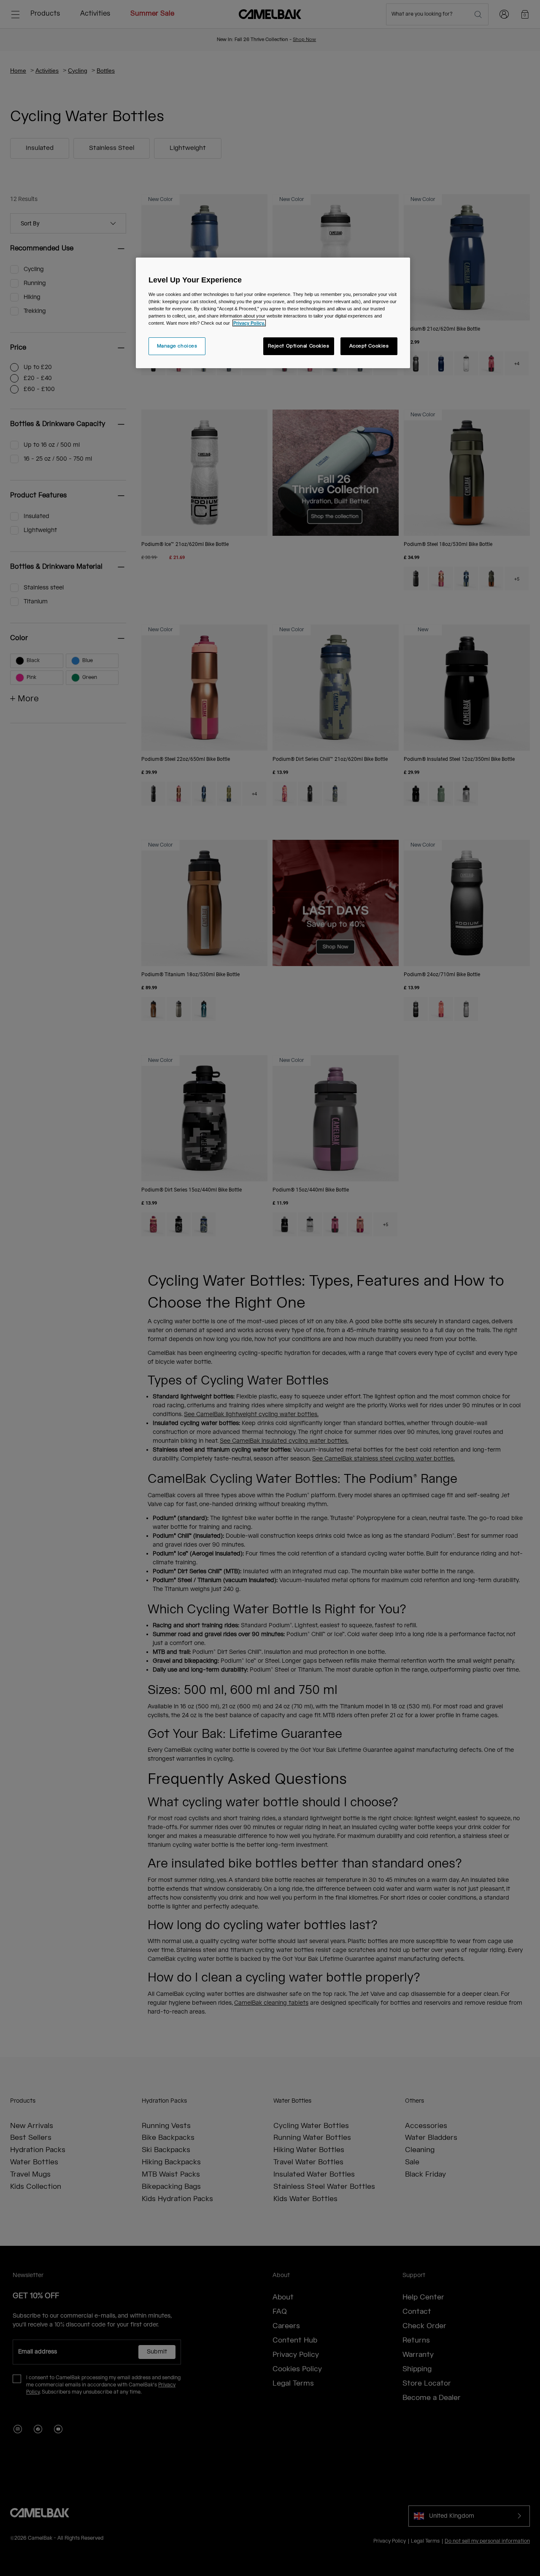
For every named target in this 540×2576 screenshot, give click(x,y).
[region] (273, 313)
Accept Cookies (369, 346)
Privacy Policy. (249, 323)
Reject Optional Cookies (299, 346)
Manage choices (177, 346)
